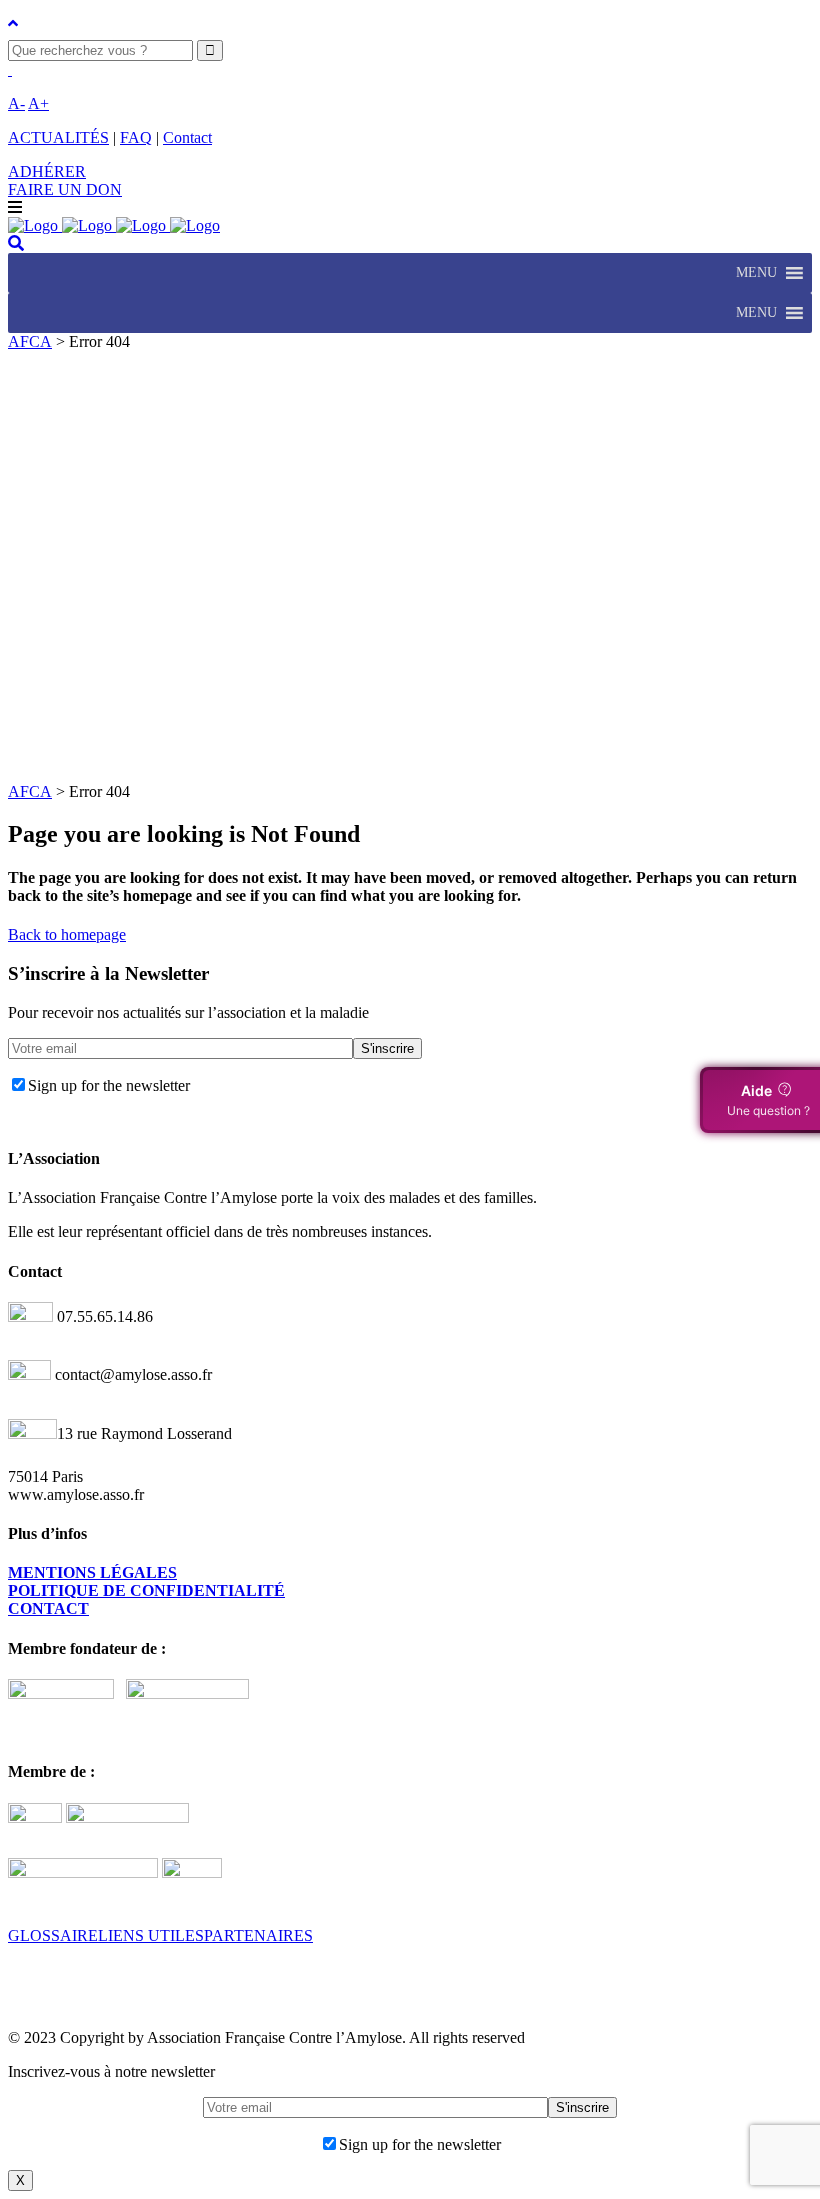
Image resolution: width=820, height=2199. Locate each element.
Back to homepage (67, 934)
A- (16, 103)
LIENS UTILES (151, 1935)
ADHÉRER (47, 171)
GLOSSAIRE (53, 1935)
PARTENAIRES (258, 1935)
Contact (187, 137)
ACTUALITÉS (58, 137)
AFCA (30, 341)
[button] (756, 273)
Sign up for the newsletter (109, 1085)
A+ (38, 103)
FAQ (136, 137)
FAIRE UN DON (65, 189)
